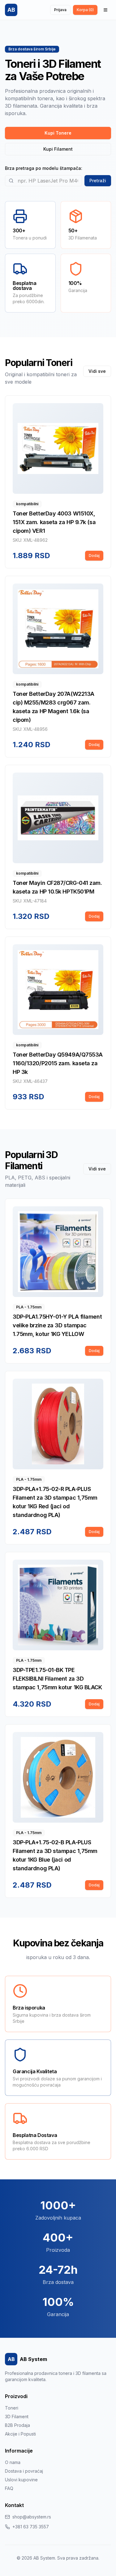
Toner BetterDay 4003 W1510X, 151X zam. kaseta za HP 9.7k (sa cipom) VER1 (54, 522)
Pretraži (98, 181)
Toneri (12, 2408)
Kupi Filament (58, 149)
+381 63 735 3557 (31, 2527)
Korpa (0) (85, 10)
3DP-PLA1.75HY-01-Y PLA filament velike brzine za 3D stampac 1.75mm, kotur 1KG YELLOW (57, 1325)
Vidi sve (97, 371)
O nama (13, 2462)
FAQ (9, 2488)
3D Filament (17, 2417)
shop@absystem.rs (32, 2517)
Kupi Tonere (58, 133)
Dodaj (94, 556)
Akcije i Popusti (20, 2434)
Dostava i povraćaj (24, 2471)
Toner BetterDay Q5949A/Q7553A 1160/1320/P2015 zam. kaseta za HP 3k (58, 1063)
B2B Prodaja (17, 2425)
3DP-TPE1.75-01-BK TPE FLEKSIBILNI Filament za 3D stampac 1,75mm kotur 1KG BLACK (57, 1679)
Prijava (60, 10)
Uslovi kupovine (21, 2480)
